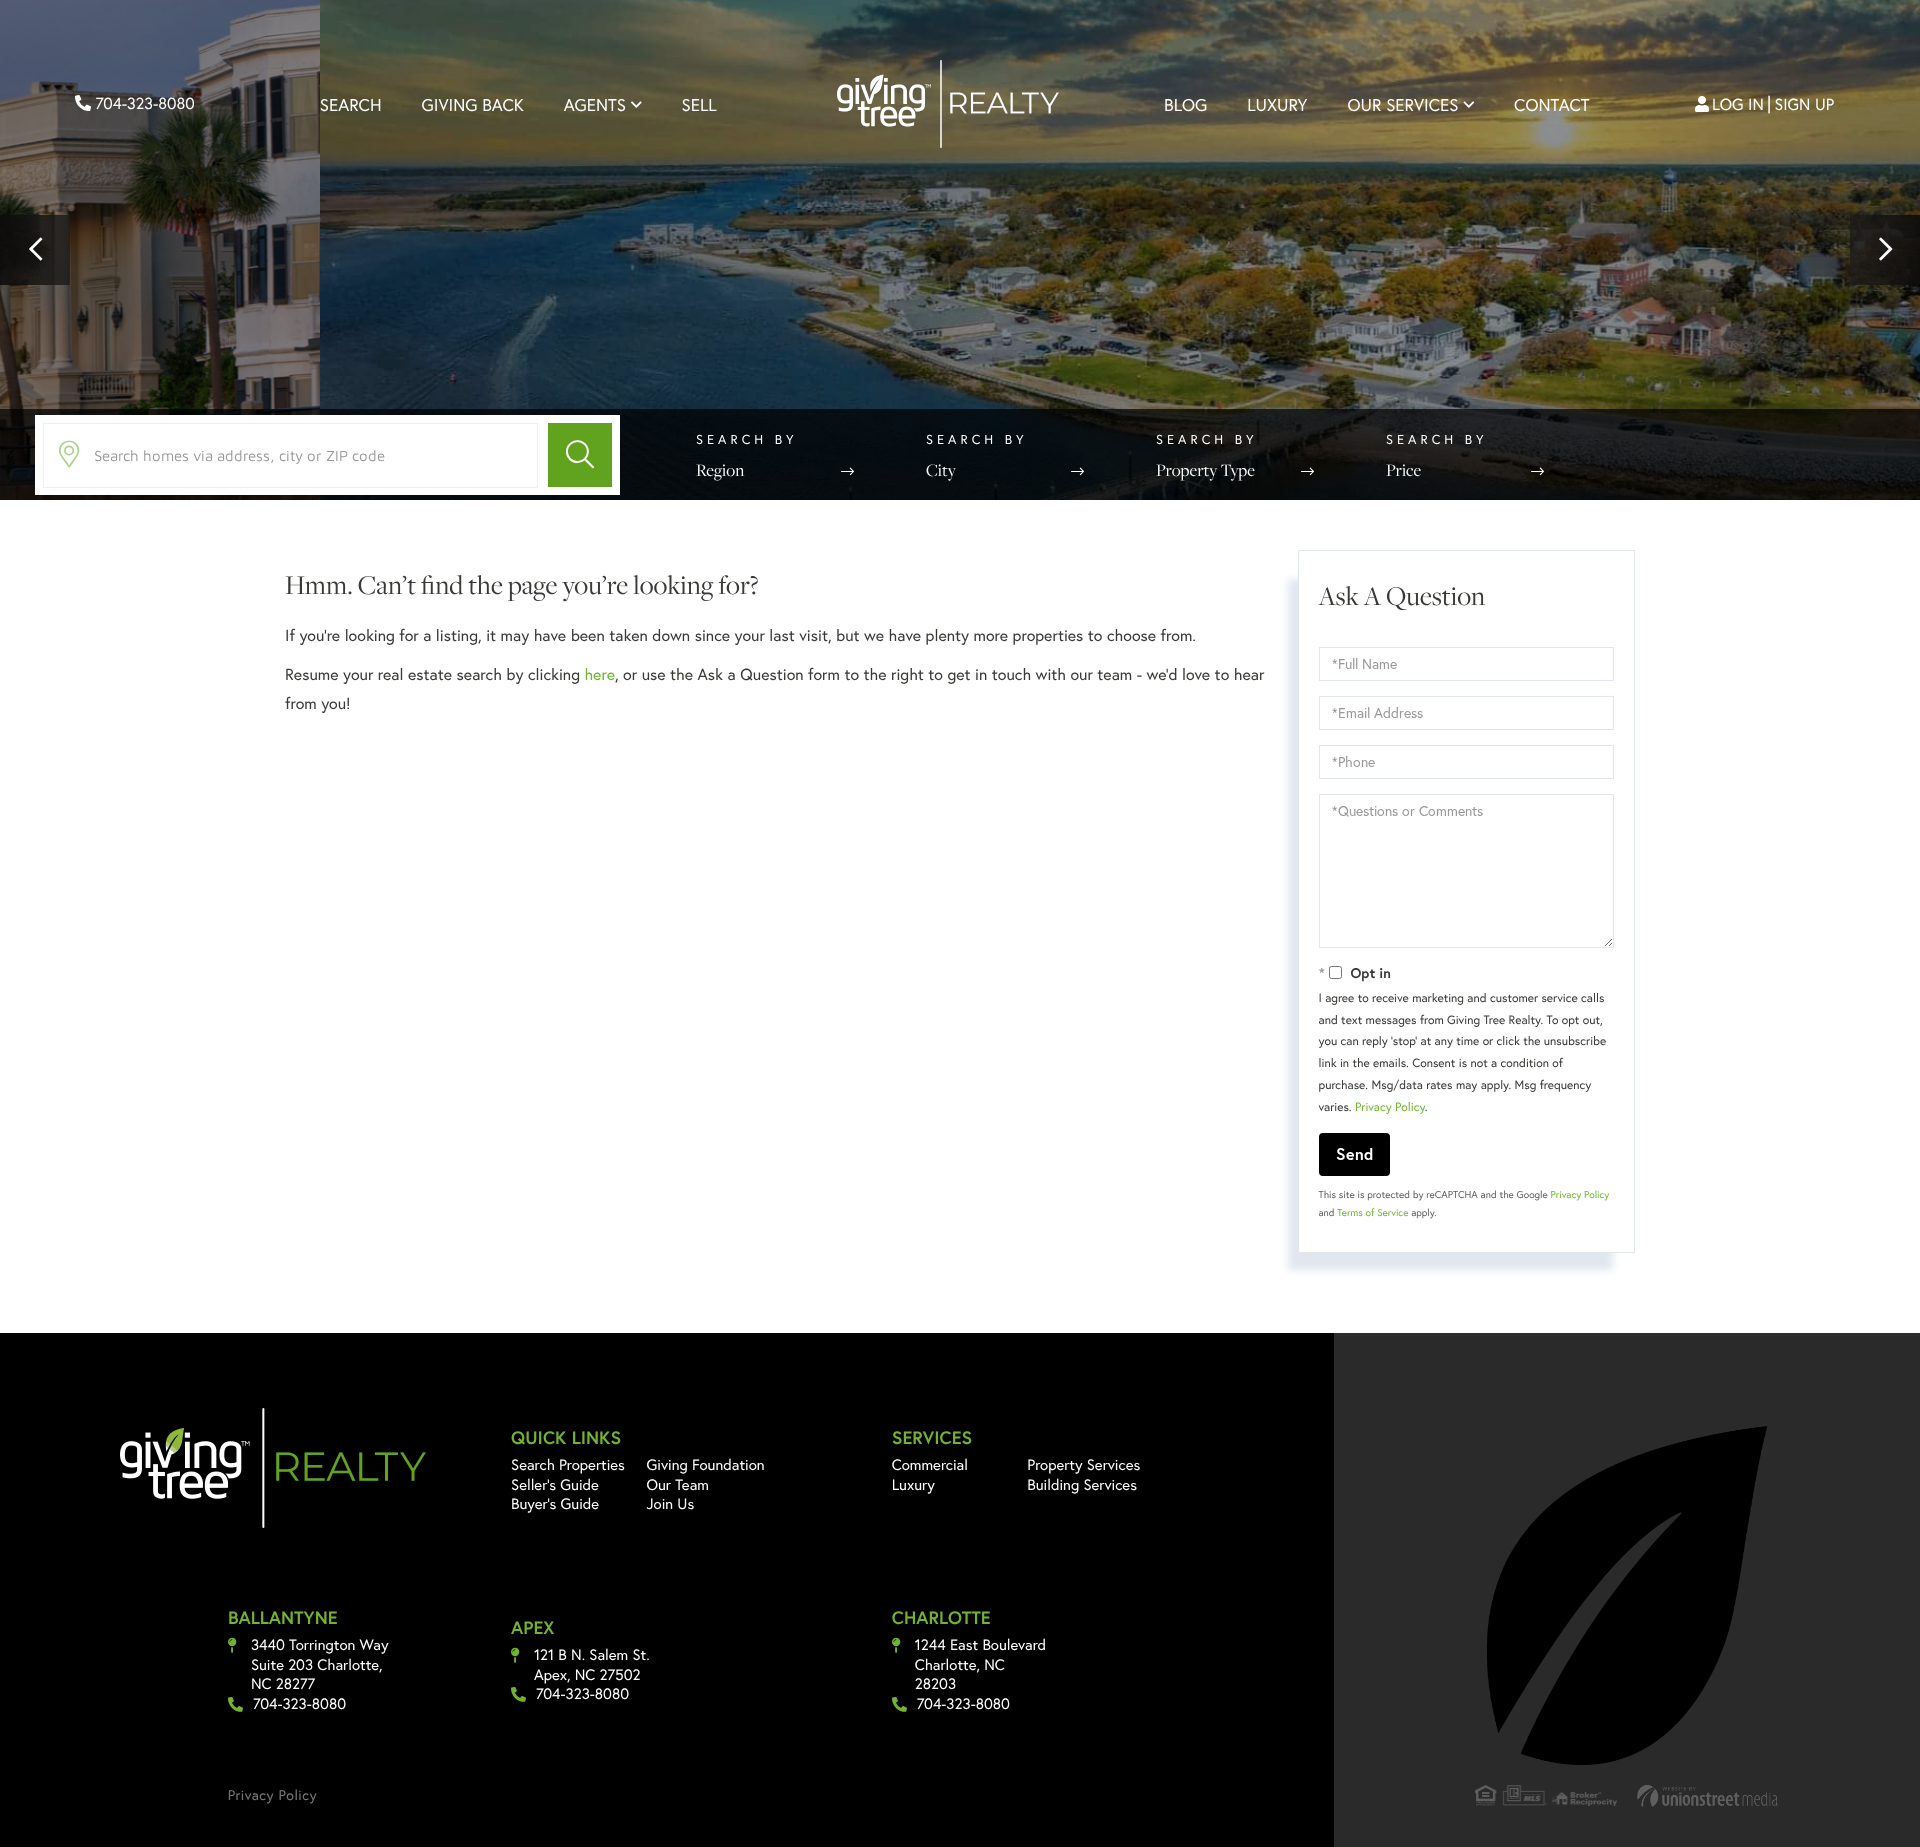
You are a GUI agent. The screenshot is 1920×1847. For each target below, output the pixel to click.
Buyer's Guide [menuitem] (555, 1504)
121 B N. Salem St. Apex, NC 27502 (592, 1665)
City (941, 470)
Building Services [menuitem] (1082, 1485)
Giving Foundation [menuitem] (706, 1465)
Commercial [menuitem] (930, 1465)
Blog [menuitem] (1185, 104)
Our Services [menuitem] (1402, 104)
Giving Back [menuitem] (473, 104)
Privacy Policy (1390, 1107)
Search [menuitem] (351, 104)
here (599, 674)
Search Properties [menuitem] (568, 1465)
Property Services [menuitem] (1083, 1465)
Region (720, 470)
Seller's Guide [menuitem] (555, 1485)
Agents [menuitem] (595, 104)
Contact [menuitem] (1551, 104)
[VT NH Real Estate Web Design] (1708, 1795)
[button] (35, 250)
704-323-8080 (143, 103)
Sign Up (1805, 104)
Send (1354, 1153)
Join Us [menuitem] (671, 1504)
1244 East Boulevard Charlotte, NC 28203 (980, 1665)
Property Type (1205, 470)
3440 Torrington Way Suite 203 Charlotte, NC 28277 (320, 1665)
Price (1403, 470)
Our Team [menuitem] (678, 1485)
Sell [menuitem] (699, 104)
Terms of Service (1372, 1212)
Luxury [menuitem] (1277, 104)
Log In (1738, 104)
